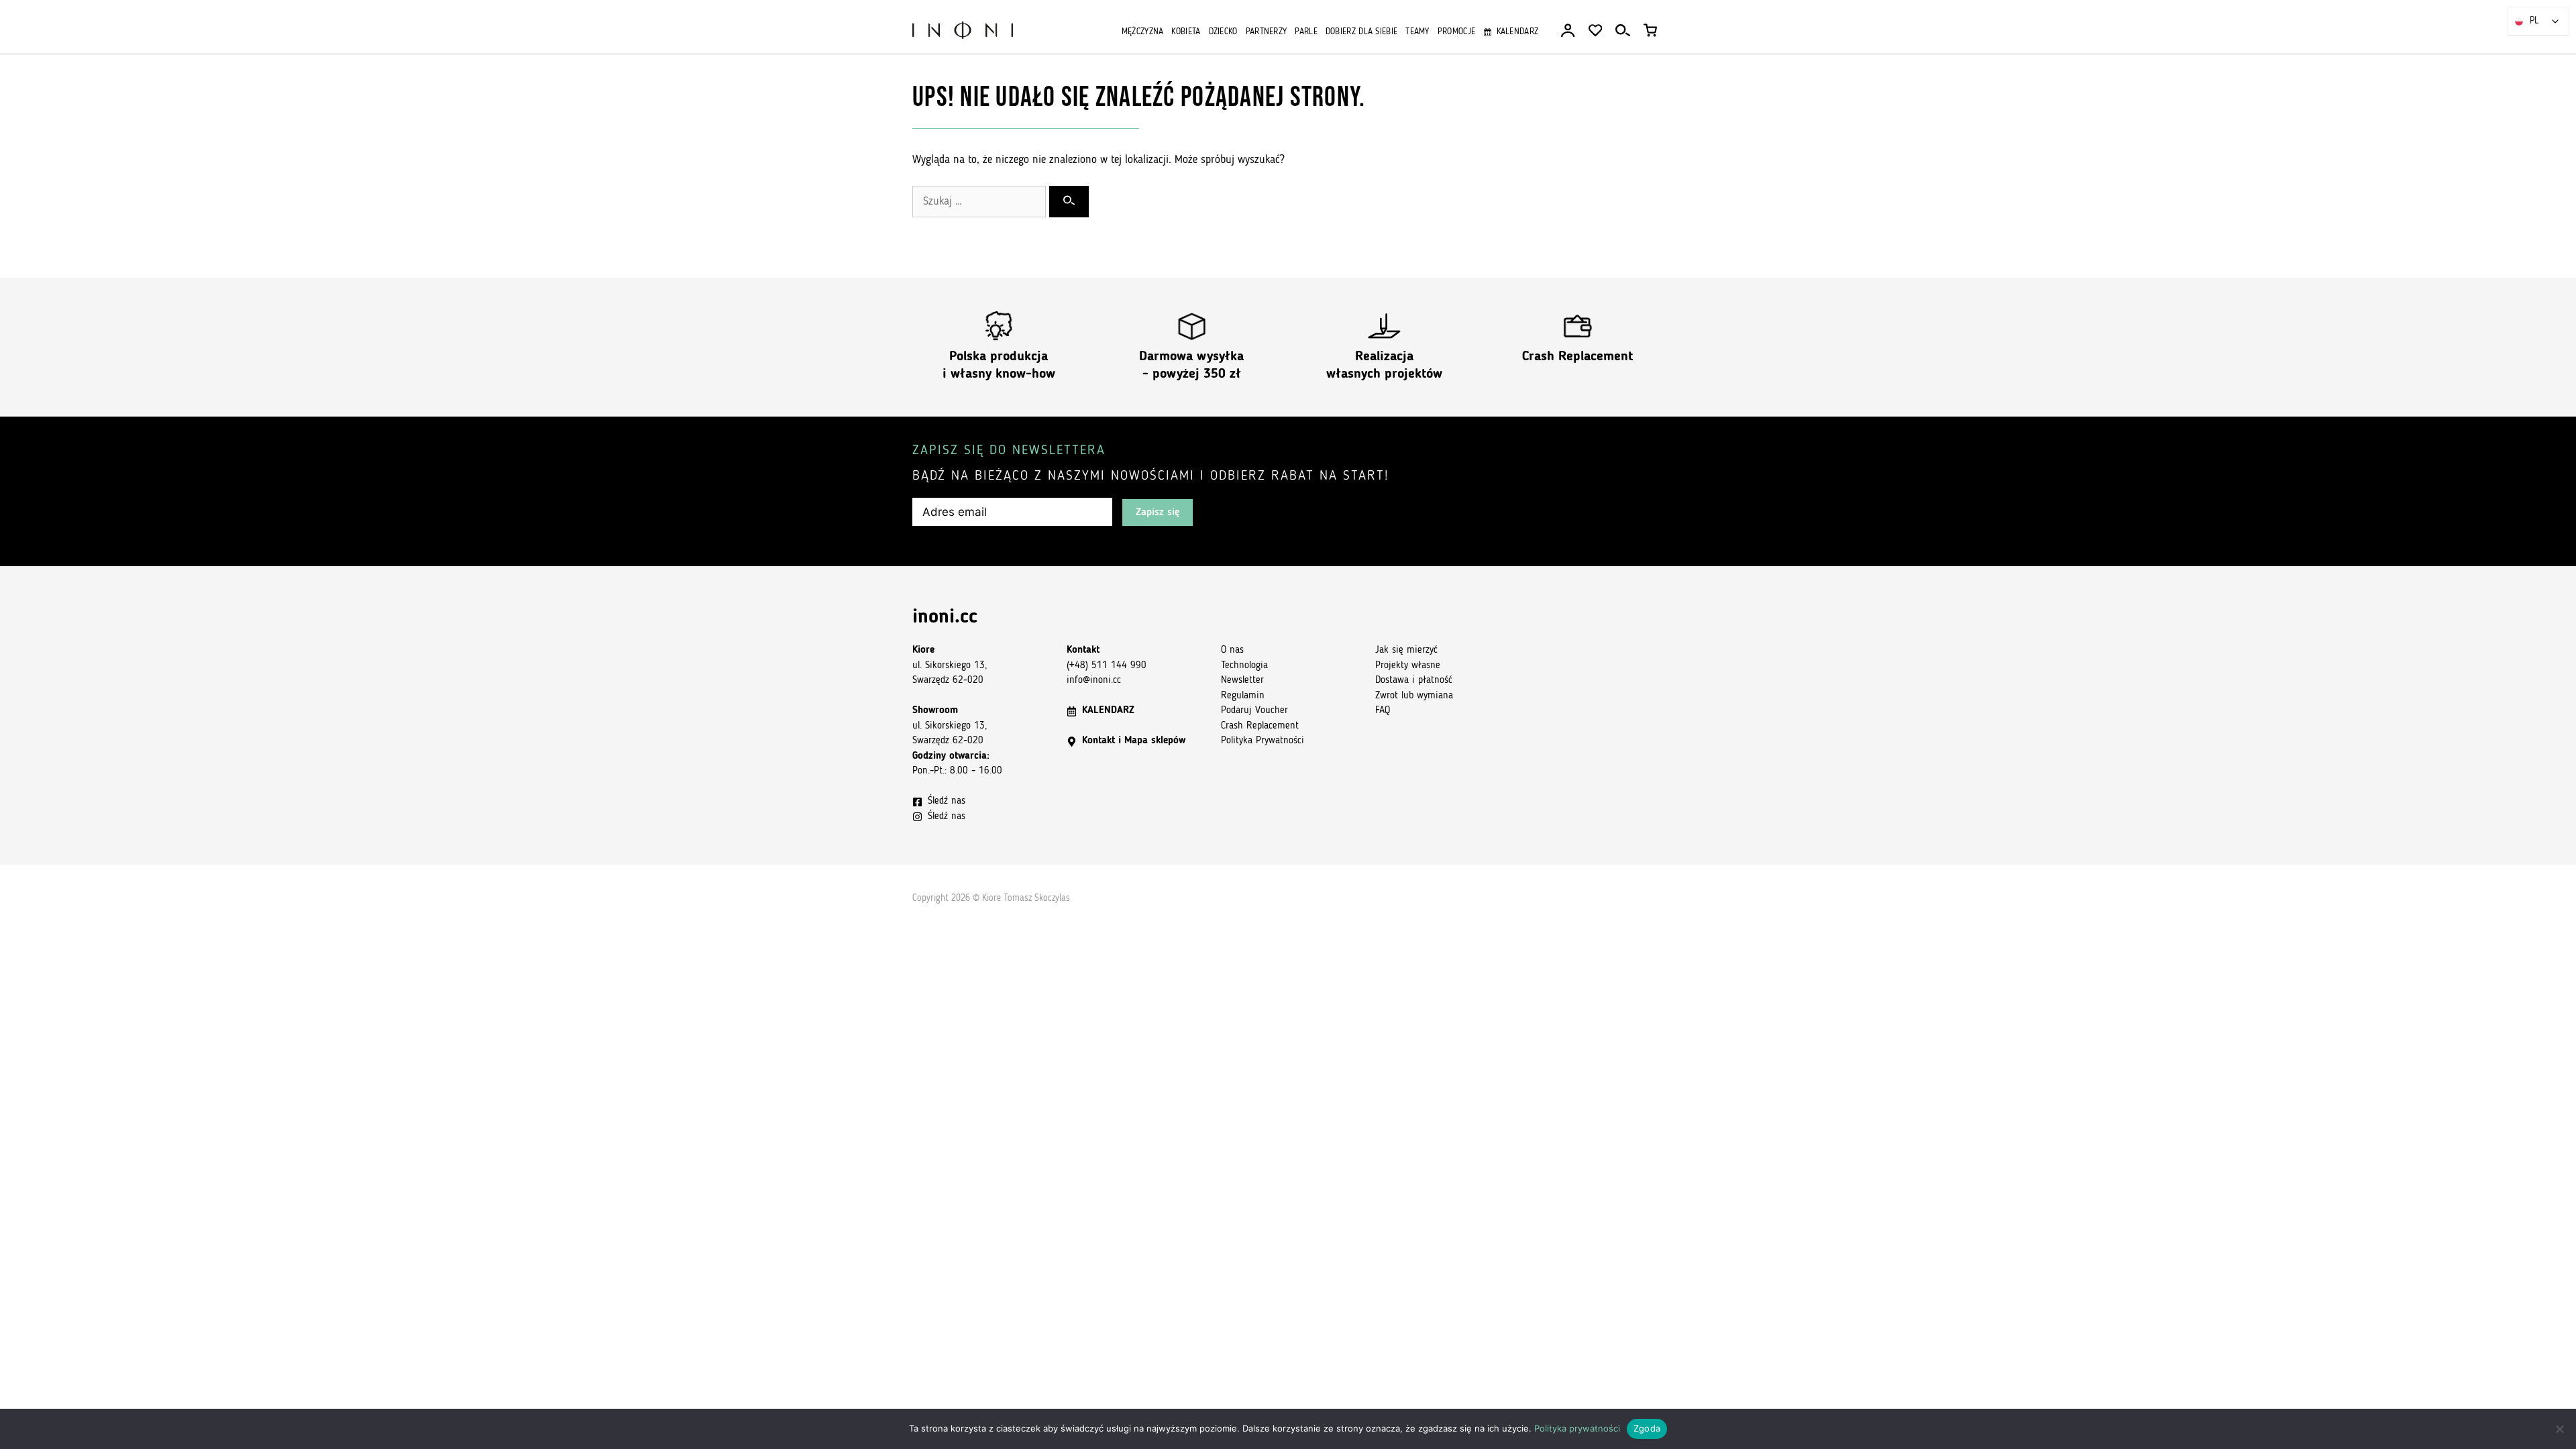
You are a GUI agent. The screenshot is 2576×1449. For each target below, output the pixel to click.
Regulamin (1243, 696)
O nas (1232, 650)
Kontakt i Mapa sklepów (1134, 741)
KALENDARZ (1108, 711)
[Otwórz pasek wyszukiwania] (1623, 31)
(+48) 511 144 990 (1107, 666)
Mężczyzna (1143, 32)
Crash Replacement (1577, 357)
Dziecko (1223, 32)
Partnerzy (1267, 32)
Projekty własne (1408, 666)
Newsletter (1242, 681)
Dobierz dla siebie (1361, 32)
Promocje (1456, 32)
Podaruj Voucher (1254, 711)
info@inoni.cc (1094, 681)
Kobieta (1186, 32)
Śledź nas (947, 801)
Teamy (1417, 32)
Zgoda (1647, 1428)
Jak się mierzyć (1406, 650)
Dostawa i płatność (1414, 681)
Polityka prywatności (1577, 1428)
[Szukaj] (1069, 202)
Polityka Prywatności (1263, 741)
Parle (1306, 32)
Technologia (1244, 666)
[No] (2559, 1429)
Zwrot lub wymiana (1414, 696)
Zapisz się (1158, 513)
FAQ (1383, 711)
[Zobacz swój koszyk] (1650, 31)
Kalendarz (1517, 32)
